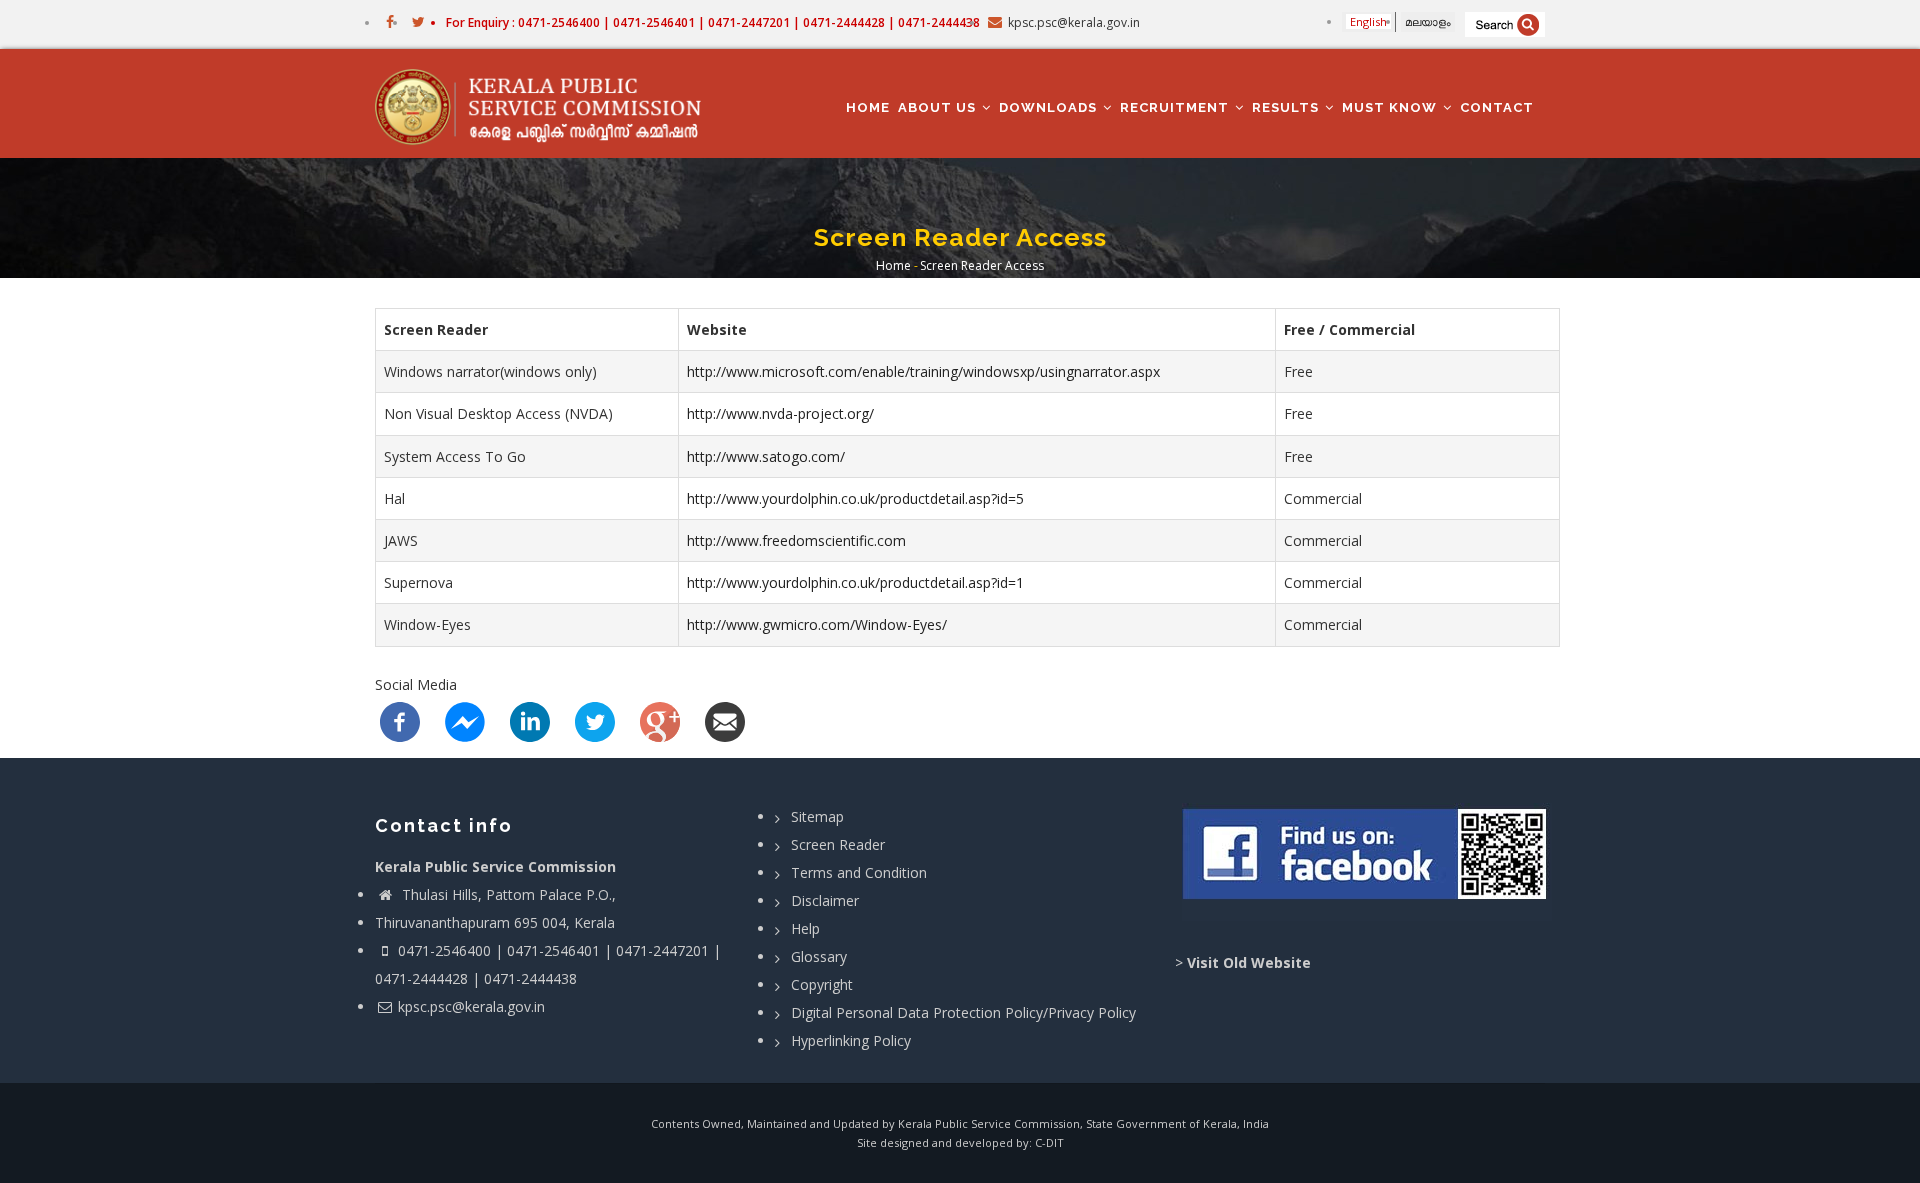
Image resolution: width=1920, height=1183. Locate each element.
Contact (1497, 107)
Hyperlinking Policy (851, 1040)
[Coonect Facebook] (1367, 862)
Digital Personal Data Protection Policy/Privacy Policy (963, 1012)
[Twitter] (595, 719)
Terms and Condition (859, 872)
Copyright (822, 984)
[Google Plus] (660, 719)
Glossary (819, 956)
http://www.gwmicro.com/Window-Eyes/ (817, 624)
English (1368, 21)
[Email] (725, 719)
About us (939, 107)
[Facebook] (400, 719)
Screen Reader (838, 844)
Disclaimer (825, 900)
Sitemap (817, 816)
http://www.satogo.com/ (766, 456)
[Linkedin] (530, 719)
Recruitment (1176, 107)
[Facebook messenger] (465, 719)
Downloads (1050, 107)
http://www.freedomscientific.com (796, 540)
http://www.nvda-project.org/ (780, 413)
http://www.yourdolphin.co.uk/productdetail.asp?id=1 (855, 582)
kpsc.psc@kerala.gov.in (471, 1006)
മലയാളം (1428, 21)
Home (868, 107)
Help (805, 928)
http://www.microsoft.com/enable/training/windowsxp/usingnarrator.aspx (923, 371)
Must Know (1391, 107)
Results (1287, 107)
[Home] (547, 104)
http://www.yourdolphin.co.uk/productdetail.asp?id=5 (855, 498)
